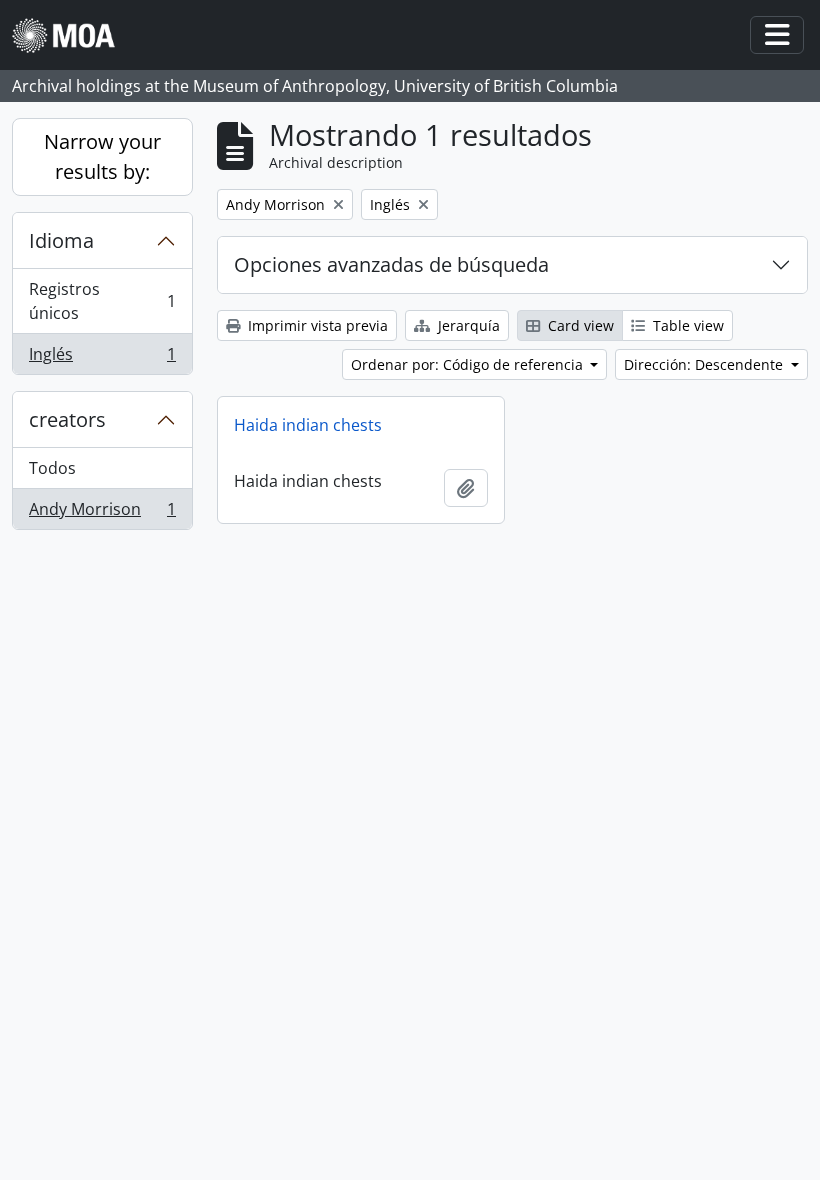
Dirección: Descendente (705, 364)
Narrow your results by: (102, 156)
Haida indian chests (308, 425)
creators (67, 419)
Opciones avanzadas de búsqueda (391, 264)
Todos (52, 468)
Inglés (102, 358)
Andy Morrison (102, 513)
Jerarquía (467, 325)
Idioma (61, 240)
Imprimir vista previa (316, 325)
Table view (686, 325)
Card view (579, 325)
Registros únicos (102, 301)
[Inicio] (71, 35)
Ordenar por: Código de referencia (469, 364)
